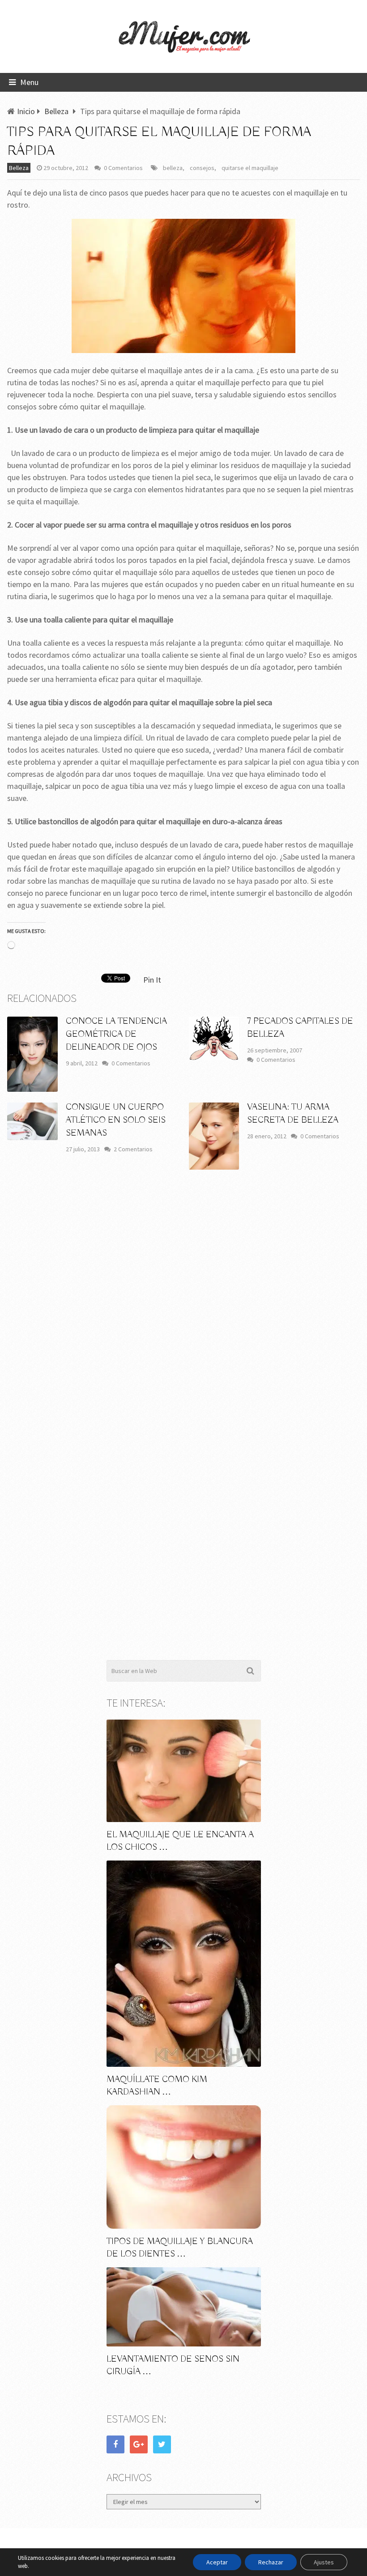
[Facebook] (115, 2444)
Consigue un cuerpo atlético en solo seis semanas (116, 1120)
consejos (202, 168)
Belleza (19, 168)
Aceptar (217, 2562)
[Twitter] (162, 2444)
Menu (29, 82)
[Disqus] (183, 1308)
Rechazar (271, 2562)
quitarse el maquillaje (250, 168)
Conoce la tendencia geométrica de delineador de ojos (116, 1034)
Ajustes (324, 2562)
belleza (173, 168)
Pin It (152, 980)
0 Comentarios (123, 168)
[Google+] (139, 2444)
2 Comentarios (133, 1149)
